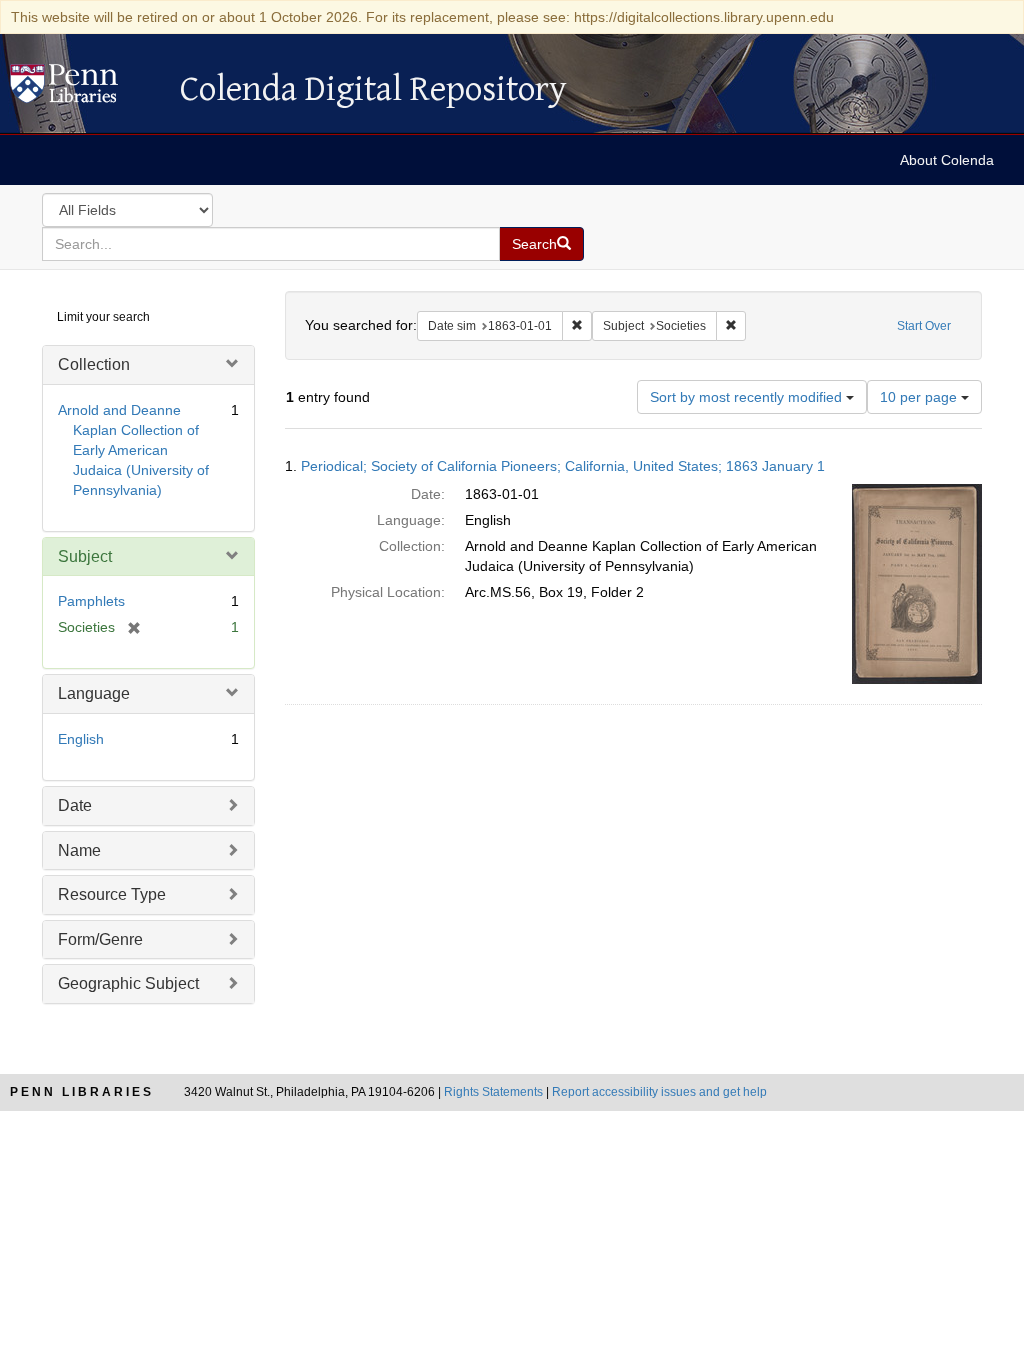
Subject (85, 556)
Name (79, 850)
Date (75, 805)
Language (94, 693)
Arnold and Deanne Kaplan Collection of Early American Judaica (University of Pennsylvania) (133, 450)
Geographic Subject (128, 983)
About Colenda (947, 160)
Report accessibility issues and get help (659, 1092)
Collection (94, 364)
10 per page (920, 397)
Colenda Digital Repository (85, 89)
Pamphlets (91, 601)
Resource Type (112, 894)
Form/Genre (100, 939)
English (81, 739)
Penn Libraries (82, 1092)
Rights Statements (493, 1092)
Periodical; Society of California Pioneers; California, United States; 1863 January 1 (563, 466)
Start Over (924, 326)
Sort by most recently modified (748, 397)
